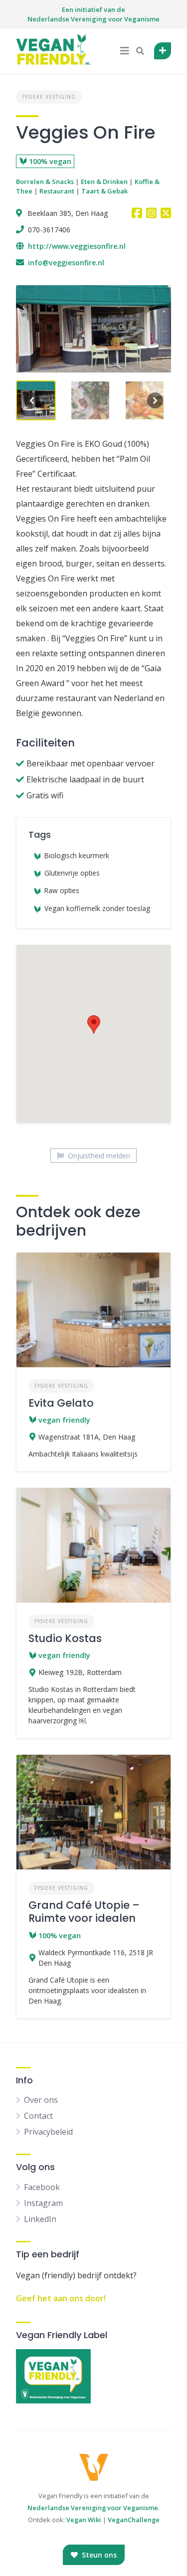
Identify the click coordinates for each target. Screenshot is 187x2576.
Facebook (42, 2187)
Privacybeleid (48, 2132)
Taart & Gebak (104, 191)
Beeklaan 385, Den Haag (68, 213)
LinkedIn (40, 2219)
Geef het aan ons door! (61, 2298)
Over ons (41, 2100)
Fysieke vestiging (49, 97)
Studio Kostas (65, 1638)
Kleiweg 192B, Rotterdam (80, 1672)
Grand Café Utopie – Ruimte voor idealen (84, 1912)
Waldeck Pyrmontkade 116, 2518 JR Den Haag (96, 1958)
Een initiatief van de (93, 14)
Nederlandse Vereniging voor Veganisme (93, 2508)
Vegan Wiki (84, 2520)
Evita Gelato (61, 1403)
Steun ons (98, 2555)
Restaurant (57, 191)
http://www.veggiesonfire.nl (77, 246)
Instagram (43, 2203)
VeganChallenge (134, 2520)
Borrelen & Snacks (45, 182)
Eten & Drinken (104, 182)
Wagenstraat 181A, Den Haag (87, 1437)
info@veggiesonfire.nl (66, 263)
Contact (38, 2116)
